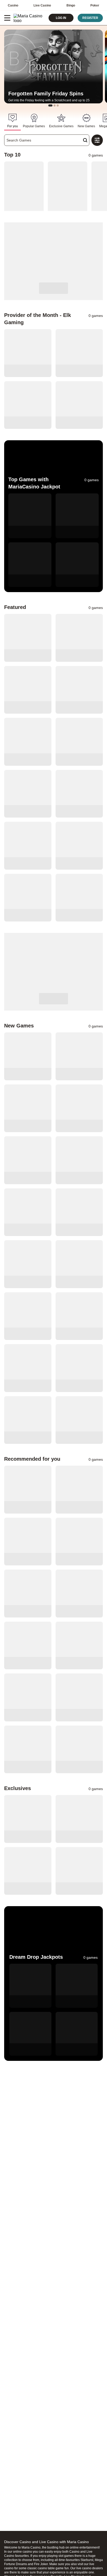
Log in (61, 18)
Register (90, 18)
